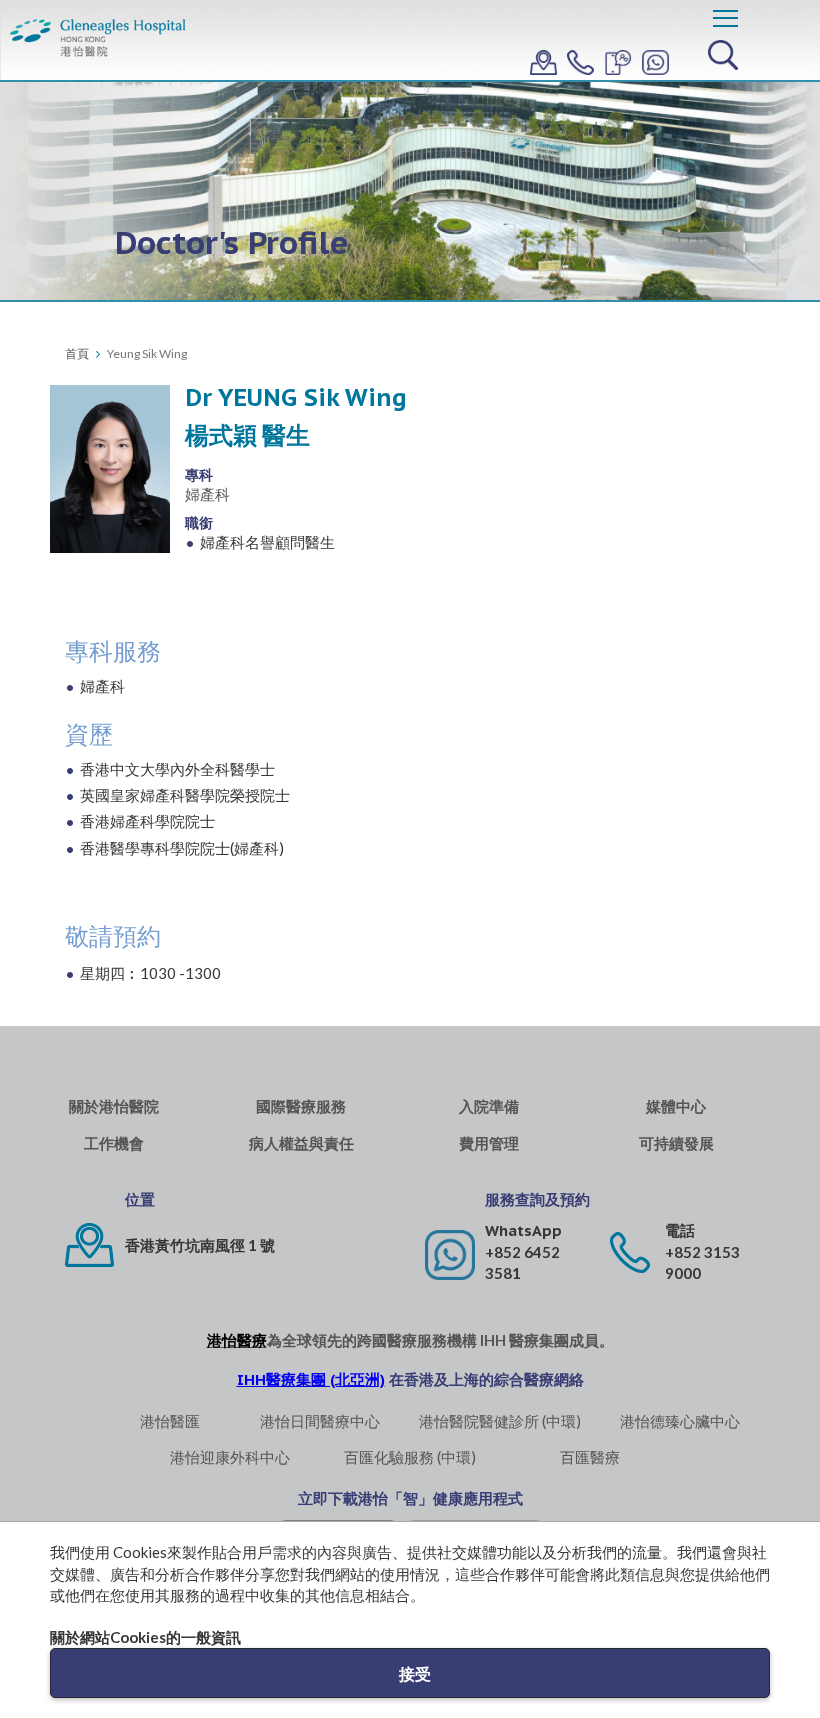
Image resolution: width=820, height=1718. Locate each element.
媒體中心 (676, 1106)
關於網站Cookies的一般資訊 (145, 1637)
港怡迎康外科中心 (230, 1457)
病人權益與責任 (301, 1143)
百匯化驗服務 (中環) (410, 1457)
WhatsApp (523, 1230)
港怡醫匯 (170, 1421)
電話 (680, 1230)
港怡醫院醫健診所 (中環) (500, 1421)
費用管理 (489, 1143)
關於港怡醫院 (114, 1106)
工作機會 (114, 1143)
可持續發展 (676, 1143)
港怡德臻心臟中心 (680, 1421)
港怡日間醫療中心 (320, 1421)
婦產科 (207, 494)
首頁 (77, 353)
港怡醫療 (237, 1340)
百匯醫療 (590, 1457)
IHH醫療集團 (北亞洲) (311, 1379)
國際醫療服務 (301, 1106)
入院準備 (489, 1106)
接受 (415, 1673)
